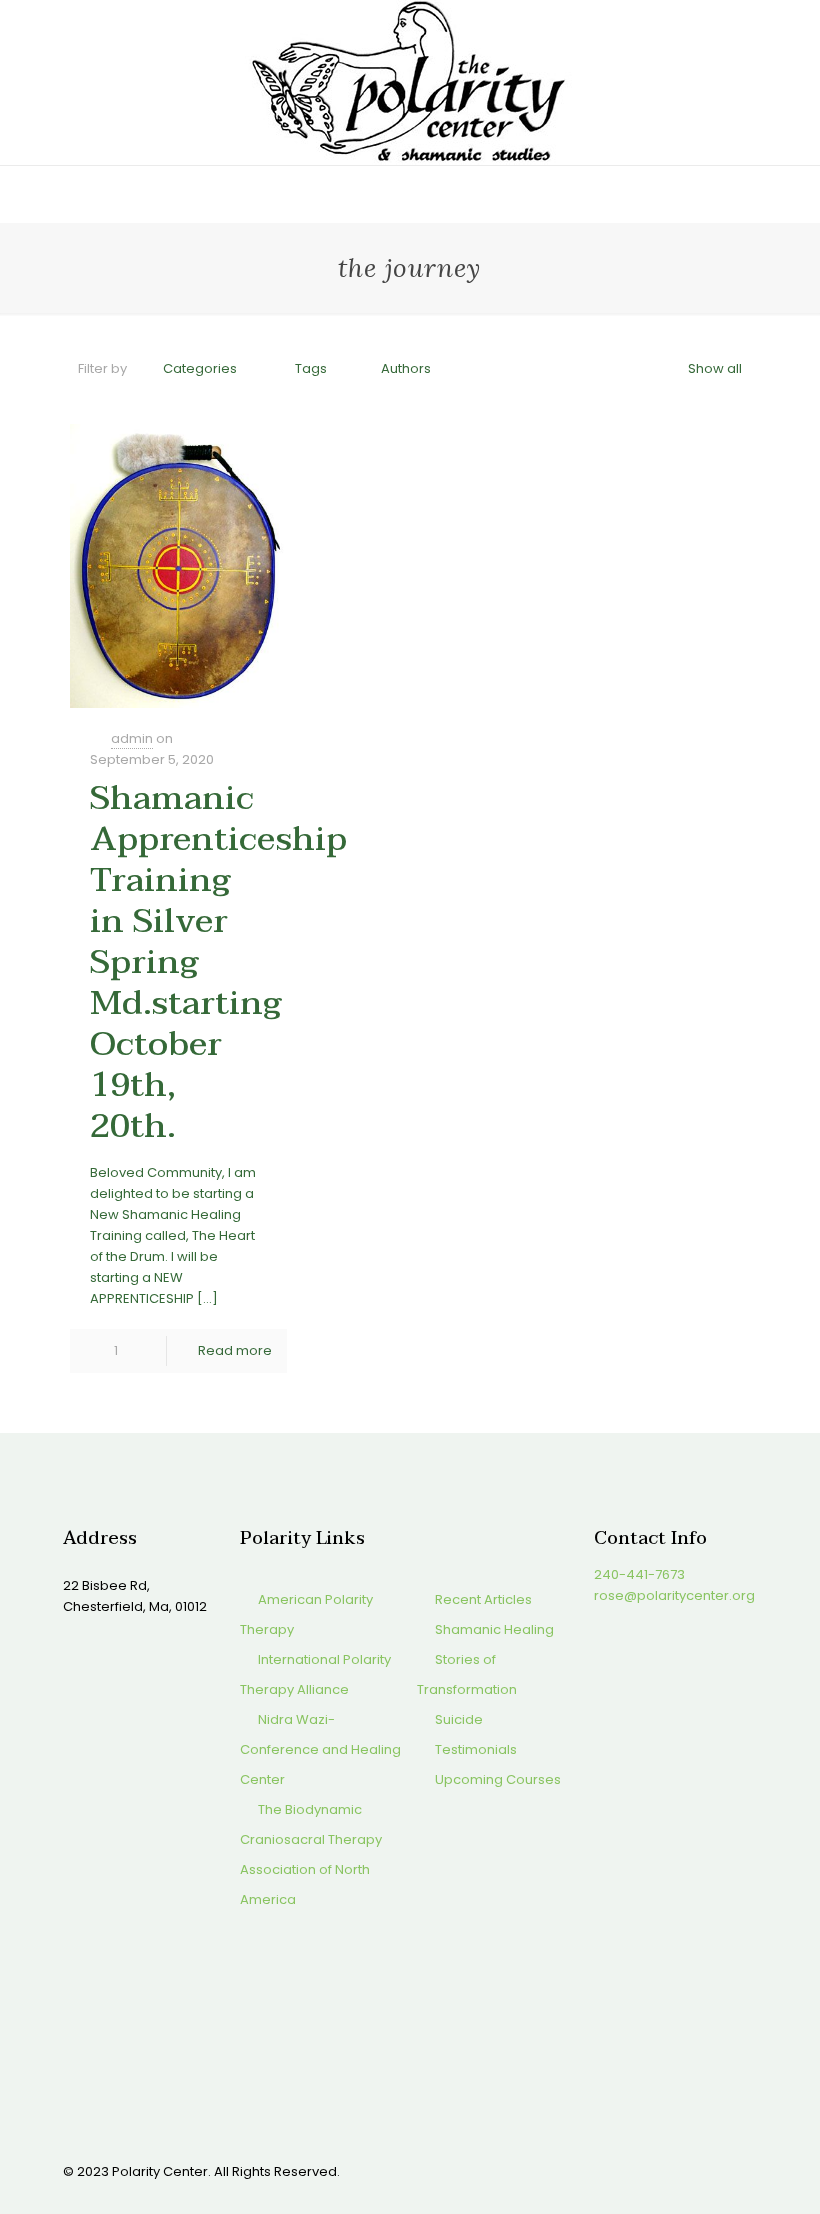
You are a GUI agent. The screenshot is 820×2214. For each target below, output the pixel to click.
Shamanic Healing (494, 1629)
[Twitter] (630, 2170)
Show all (715, 368)
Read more (235, 1350)
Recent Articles (483, 1599)
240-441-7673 (639, 1574)
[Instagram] (684, 2170)
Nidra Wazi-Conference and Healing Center (320, 1749)
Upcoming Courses (498, 1779)
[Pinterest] (657, 2170)
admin (132, 738)
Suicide (459, 1719)
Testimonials (476, 1749)
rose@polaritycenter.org (674, 1595)
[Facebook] (603, 2170)
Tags (311, 368)
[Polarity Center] (410, 82)
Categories (200, 368)
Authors (406, 368)
